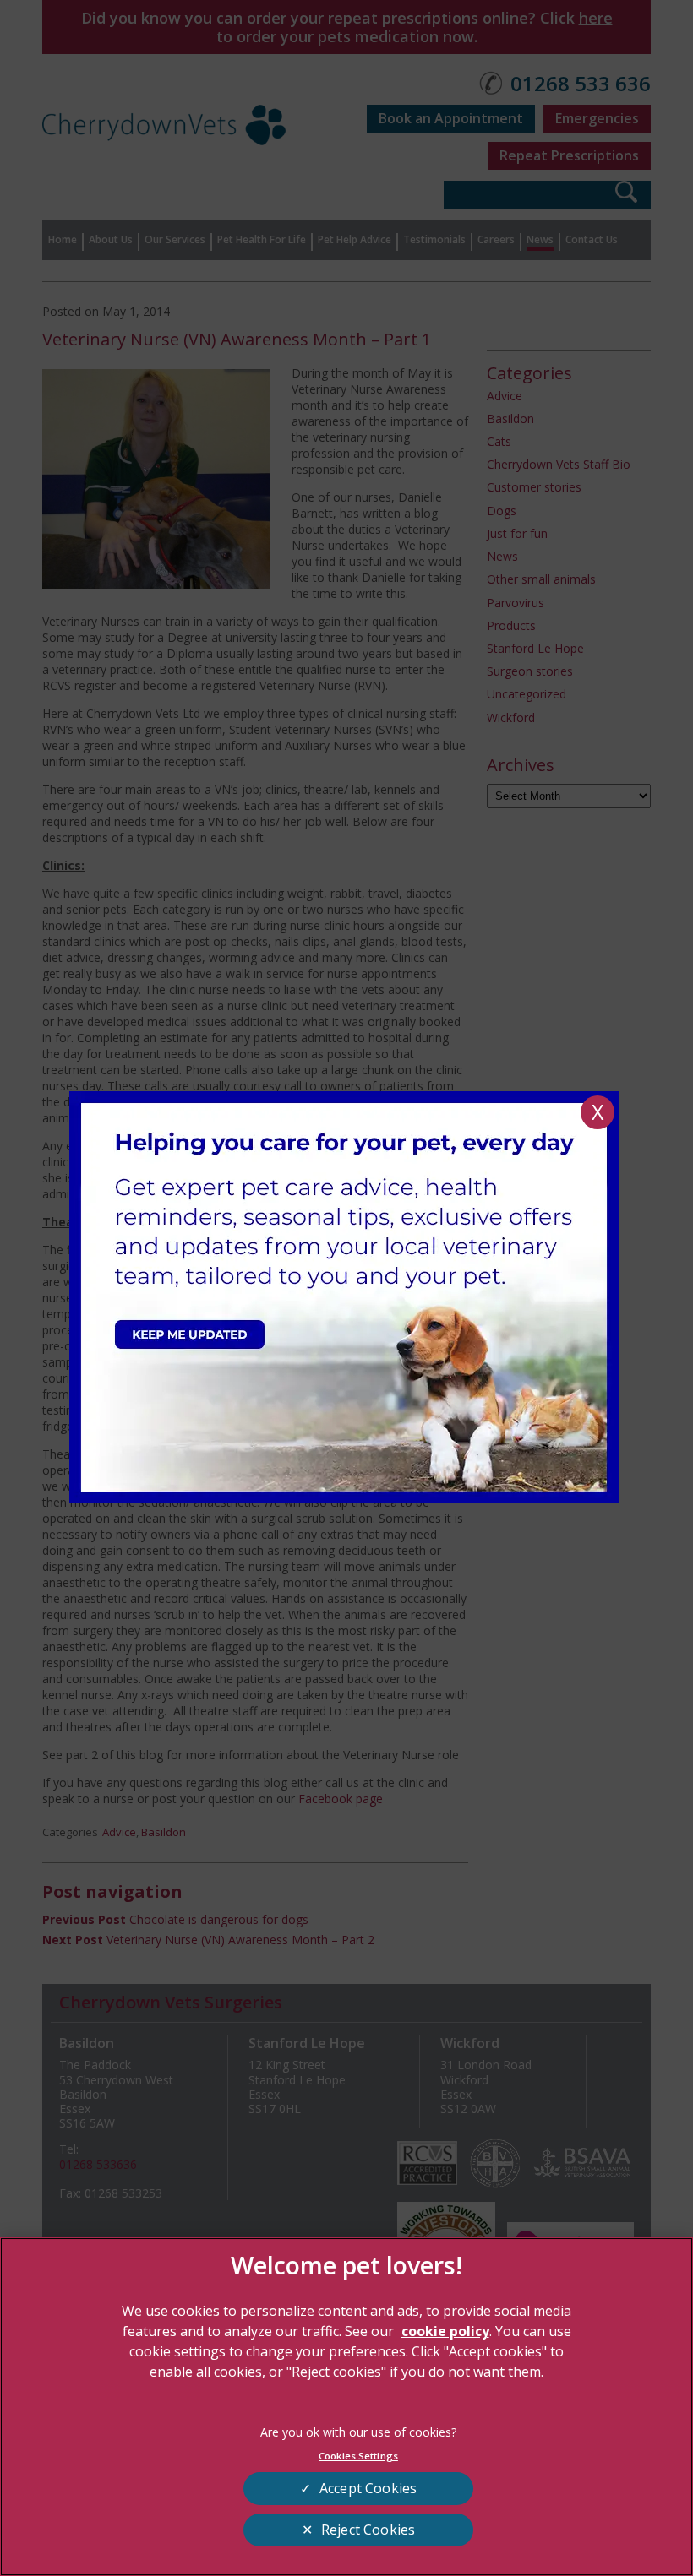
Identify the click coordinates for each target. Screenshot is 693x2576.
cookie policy (445, 2331)
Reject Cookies (368, 2530)
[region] (346, 2407)
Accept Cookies (368, 2488)
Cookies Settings (358, 2456)
